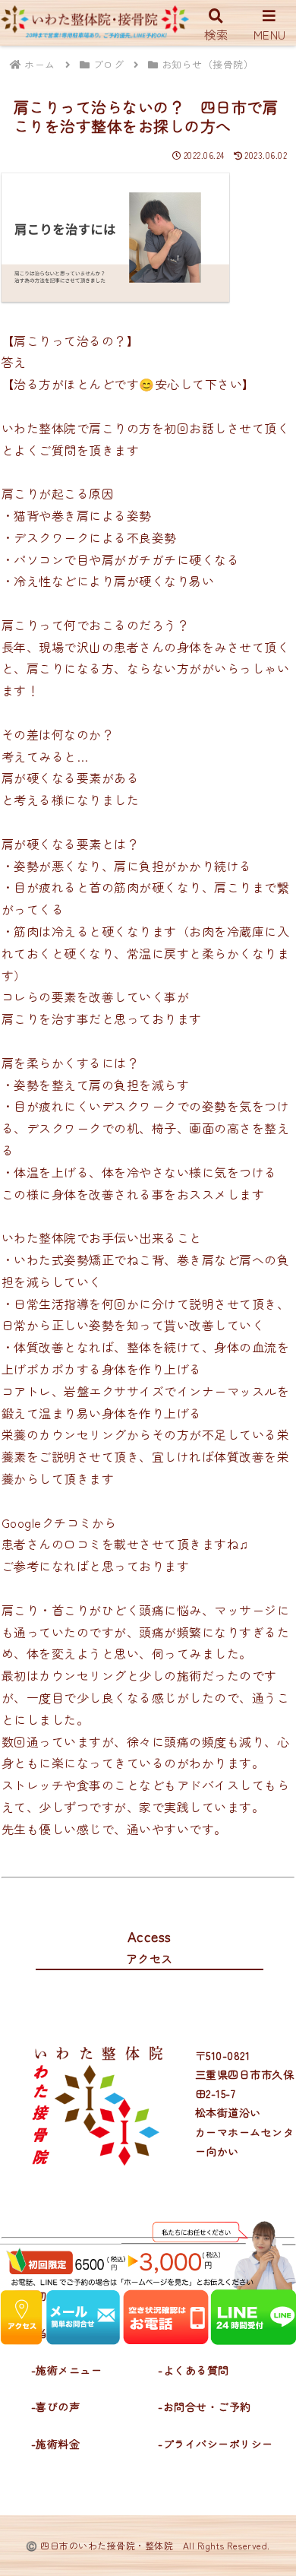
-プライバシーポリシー (216, 2444)
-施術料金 (56, 2444)
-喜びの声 (56, 2406)
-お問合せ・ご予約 (205, 2406)
